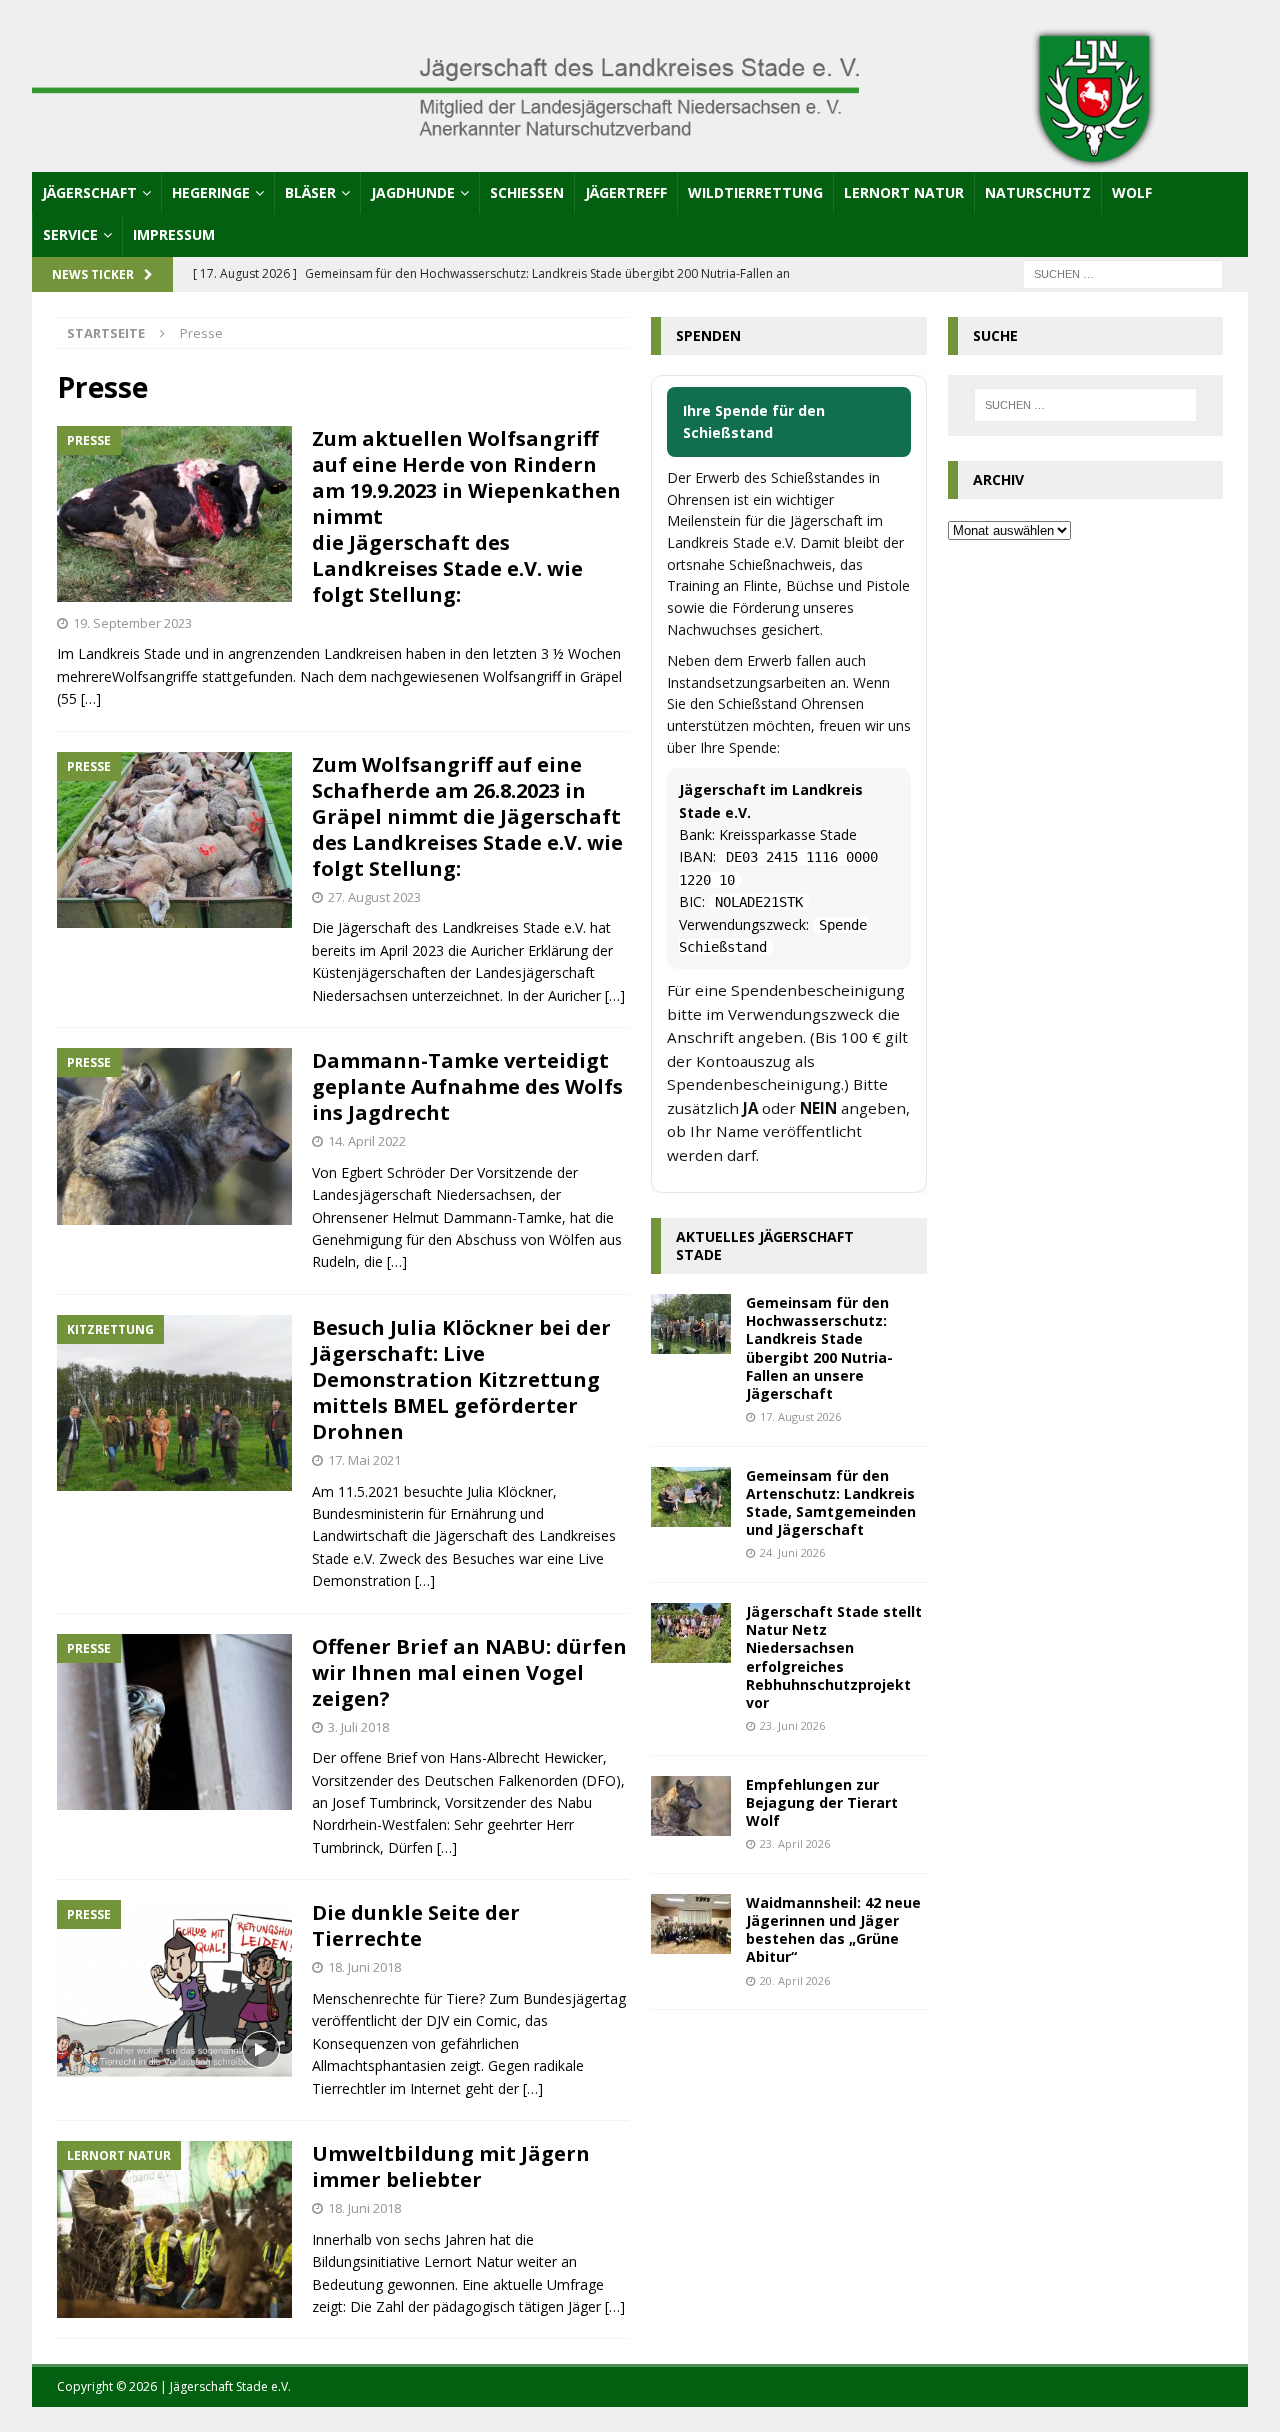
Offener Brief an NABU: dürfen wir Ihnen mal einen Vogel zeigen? (469, 1672)
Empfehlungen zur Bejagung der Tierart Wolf (822, 1802)
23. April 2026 (795, 1843)
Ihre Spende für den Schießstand (754, 421)
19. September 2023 (132, 623)
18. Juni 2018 (364, 1967)
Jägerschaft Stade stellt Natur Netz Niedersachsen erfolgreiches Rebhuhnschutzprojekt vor (834, 1657)
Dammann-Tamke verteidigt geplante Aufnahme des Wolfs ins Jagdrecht (467, 1086)
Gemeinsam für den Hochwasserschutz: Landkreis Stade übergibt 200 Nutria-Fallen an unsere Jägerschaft (819, 1348)
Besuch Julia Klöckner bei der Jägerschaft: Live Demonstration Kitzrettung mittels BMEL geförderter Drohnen (461, 1379)
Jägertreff (626, 192)
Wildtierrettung (755, 192)
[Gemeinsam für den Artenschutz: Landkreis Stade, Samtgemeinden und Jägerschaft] (691, 1497)
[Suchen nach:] (1123, 272)
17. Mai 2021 (364, 1460)
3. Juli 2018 (358, 1727)
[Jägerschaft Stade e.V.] (640, 159)
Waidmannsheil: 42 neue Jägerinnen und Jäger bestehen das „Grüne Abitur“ (833, 1930)
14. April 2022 (367, 1141)
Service (70, 234)
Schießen (527, 192)
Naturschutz (1038, 192)
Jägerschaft (89, 192)
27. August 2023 (374, 897)
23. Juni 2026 (792, 1725)
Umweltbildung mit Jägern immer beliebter (451, 2166)
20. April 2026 (795, 1980)
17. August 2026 (800, 1416)
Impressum (174, 234)
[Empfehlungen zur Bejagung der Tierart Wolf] (691, 1806)
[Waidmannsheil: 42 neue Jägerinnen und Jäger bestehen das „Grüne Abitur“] (691, 1924)
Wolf (1132, 192)
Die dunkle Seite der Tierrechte (416, 1925)
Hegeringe (211, 192)
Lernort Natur (904, 192)
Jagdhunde (413, 192)
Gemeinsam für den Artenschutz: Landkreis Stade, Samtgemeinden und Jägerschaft (831, 1503)
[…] (91, 698)
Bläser (310, 192)
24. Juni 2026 (792, 1552)
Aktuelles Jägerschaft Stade (765, 1245)
